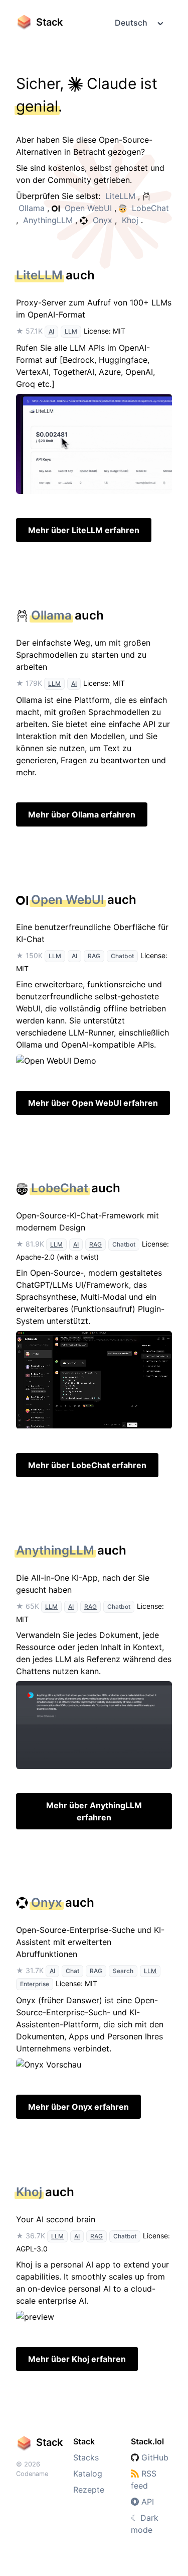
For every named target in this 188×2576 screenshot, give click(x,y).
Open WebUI (88, 208)
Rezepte (89, 2490)
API (146, 2502)
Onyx (103, 220)
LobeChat (150, 208)
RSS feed (144, 2480)
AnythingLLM (48, 220)
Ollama (32, 208)
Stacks (86, 2457)
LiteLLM (120, 196)
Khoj (130, 220)
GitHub (154, 2457)
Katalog (88, 2474)
